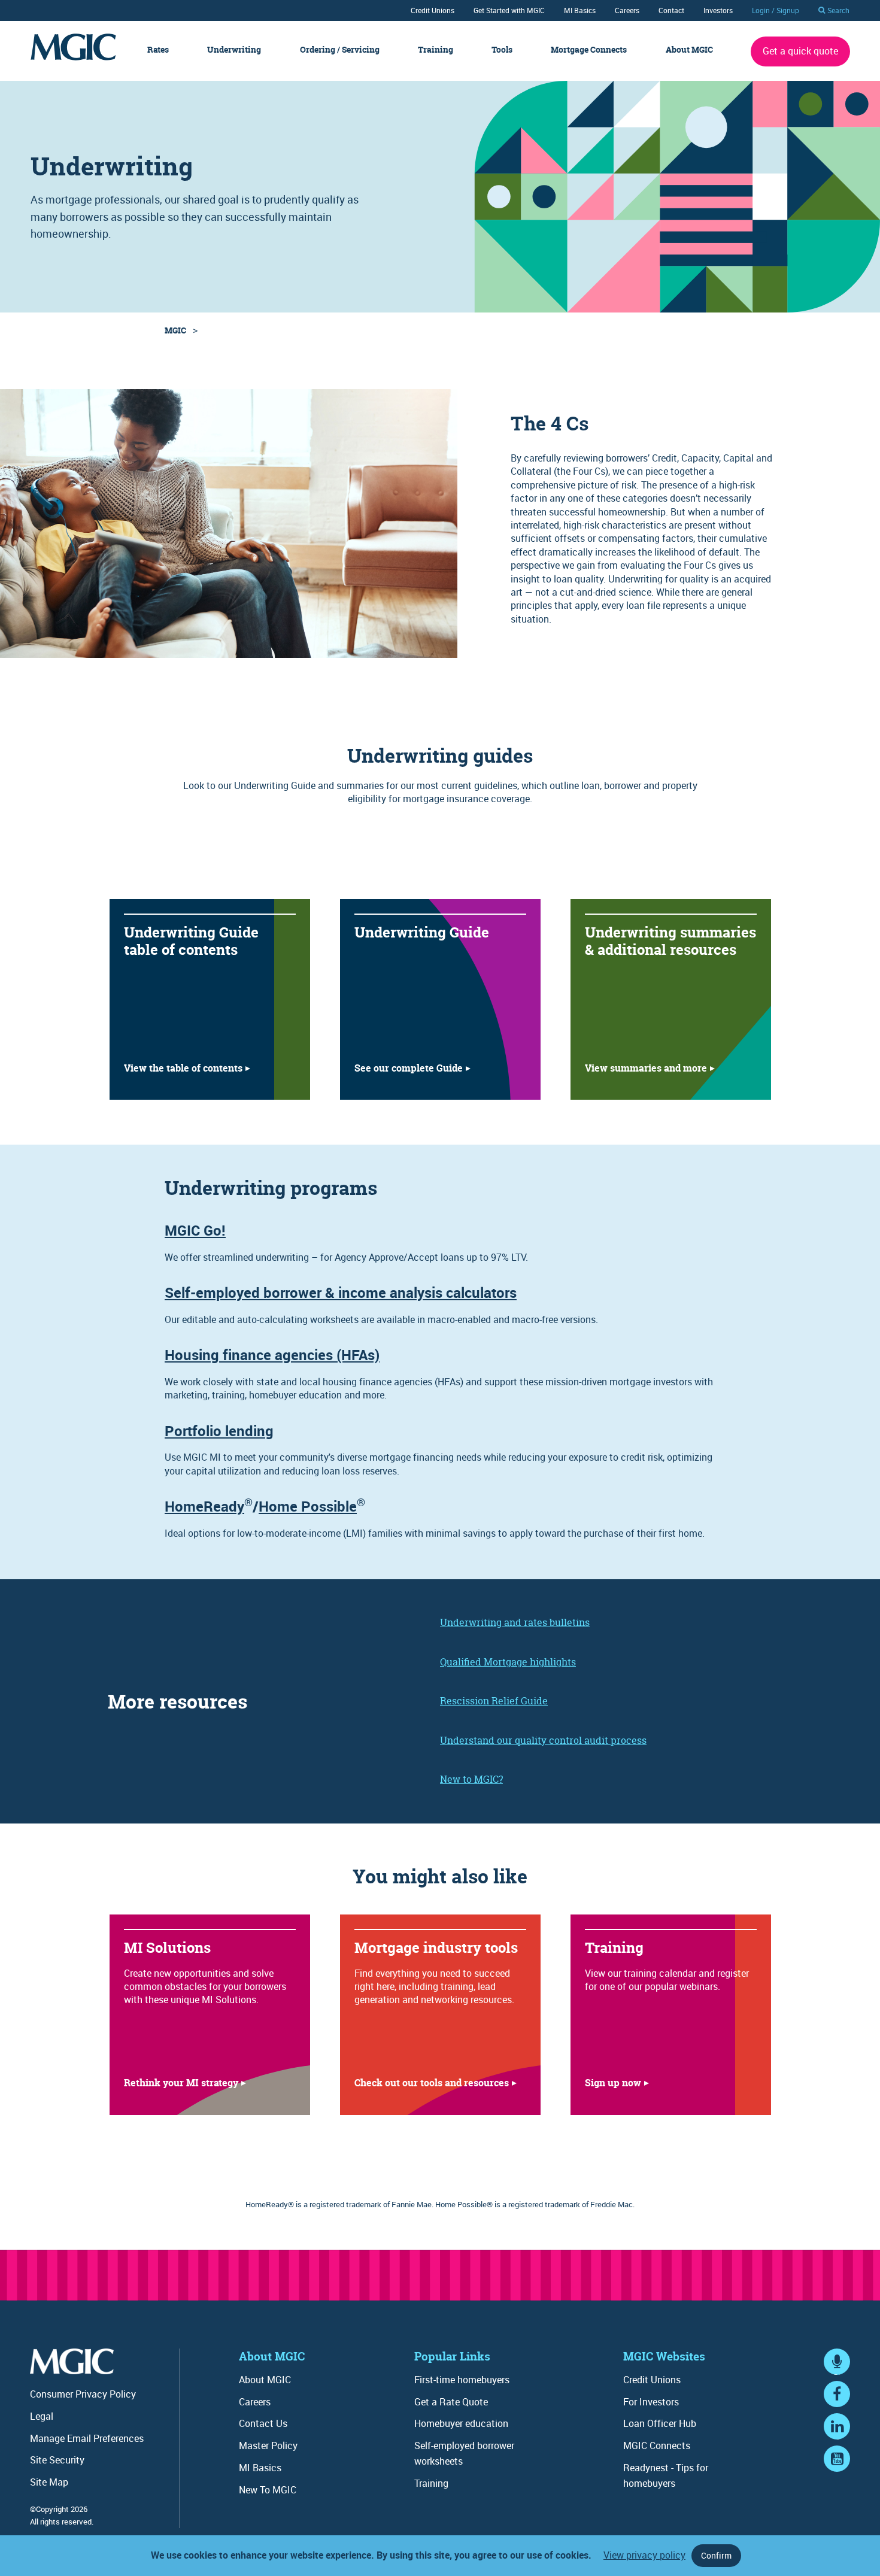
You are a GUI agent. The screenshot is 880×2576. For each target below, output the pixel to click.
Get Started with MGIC (509, 10)
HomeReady (204, 1506)
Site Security (57, 2460)
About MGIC (689, 50)
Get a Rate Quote (451, 2402)
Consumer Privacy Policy (83, 2394)
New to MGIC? (471, 1779)
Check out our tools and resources (432, 2083)
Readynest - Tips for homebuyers (666, 2475)
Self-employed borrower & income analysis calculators (341, 1292)
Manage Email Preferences (87, 2438)
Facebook (837, 2405)
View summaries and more (646, 1068)
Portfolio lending (219, 1431)
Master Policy (268, 2445)
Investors (718, 10)
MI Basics (580, 10)
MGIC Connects (657, 2445)
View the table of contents (183, 1068)
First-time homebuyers (462, 2380)
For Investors (651, 2402)
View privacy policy (644, 2555)
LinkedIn (837, 2437)
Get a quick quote (800, 51)
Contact (671, 10)
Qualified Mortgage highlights (508, 1662)
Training (436, 50)
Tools (502, 50)
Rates (158, 50)
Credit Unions (433, 10)
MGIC (175, 330)
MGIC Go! (195, 1230)
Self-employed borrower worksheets (464, 2453)
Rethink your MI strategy (181, 2083)
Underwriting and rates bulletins (515, 1622)
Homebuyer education (461, 2423)
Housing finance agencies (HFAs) (272, 1355)
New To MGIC (268, 2490)
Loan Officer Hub (660, 2423)
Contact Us (263, 2423)
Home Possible (308, 1506)
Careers (627, 10)
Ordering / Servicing (340, 50)
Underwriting (234, 50)
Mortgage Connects (589, 50)
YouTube (837, 2470)
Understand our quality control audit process (543, 1740)
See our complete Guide (409, 1068)
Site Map (49, 2482)
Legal (42, 2416)
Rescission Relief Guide (494, 1701)
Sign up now (613, 2083)
